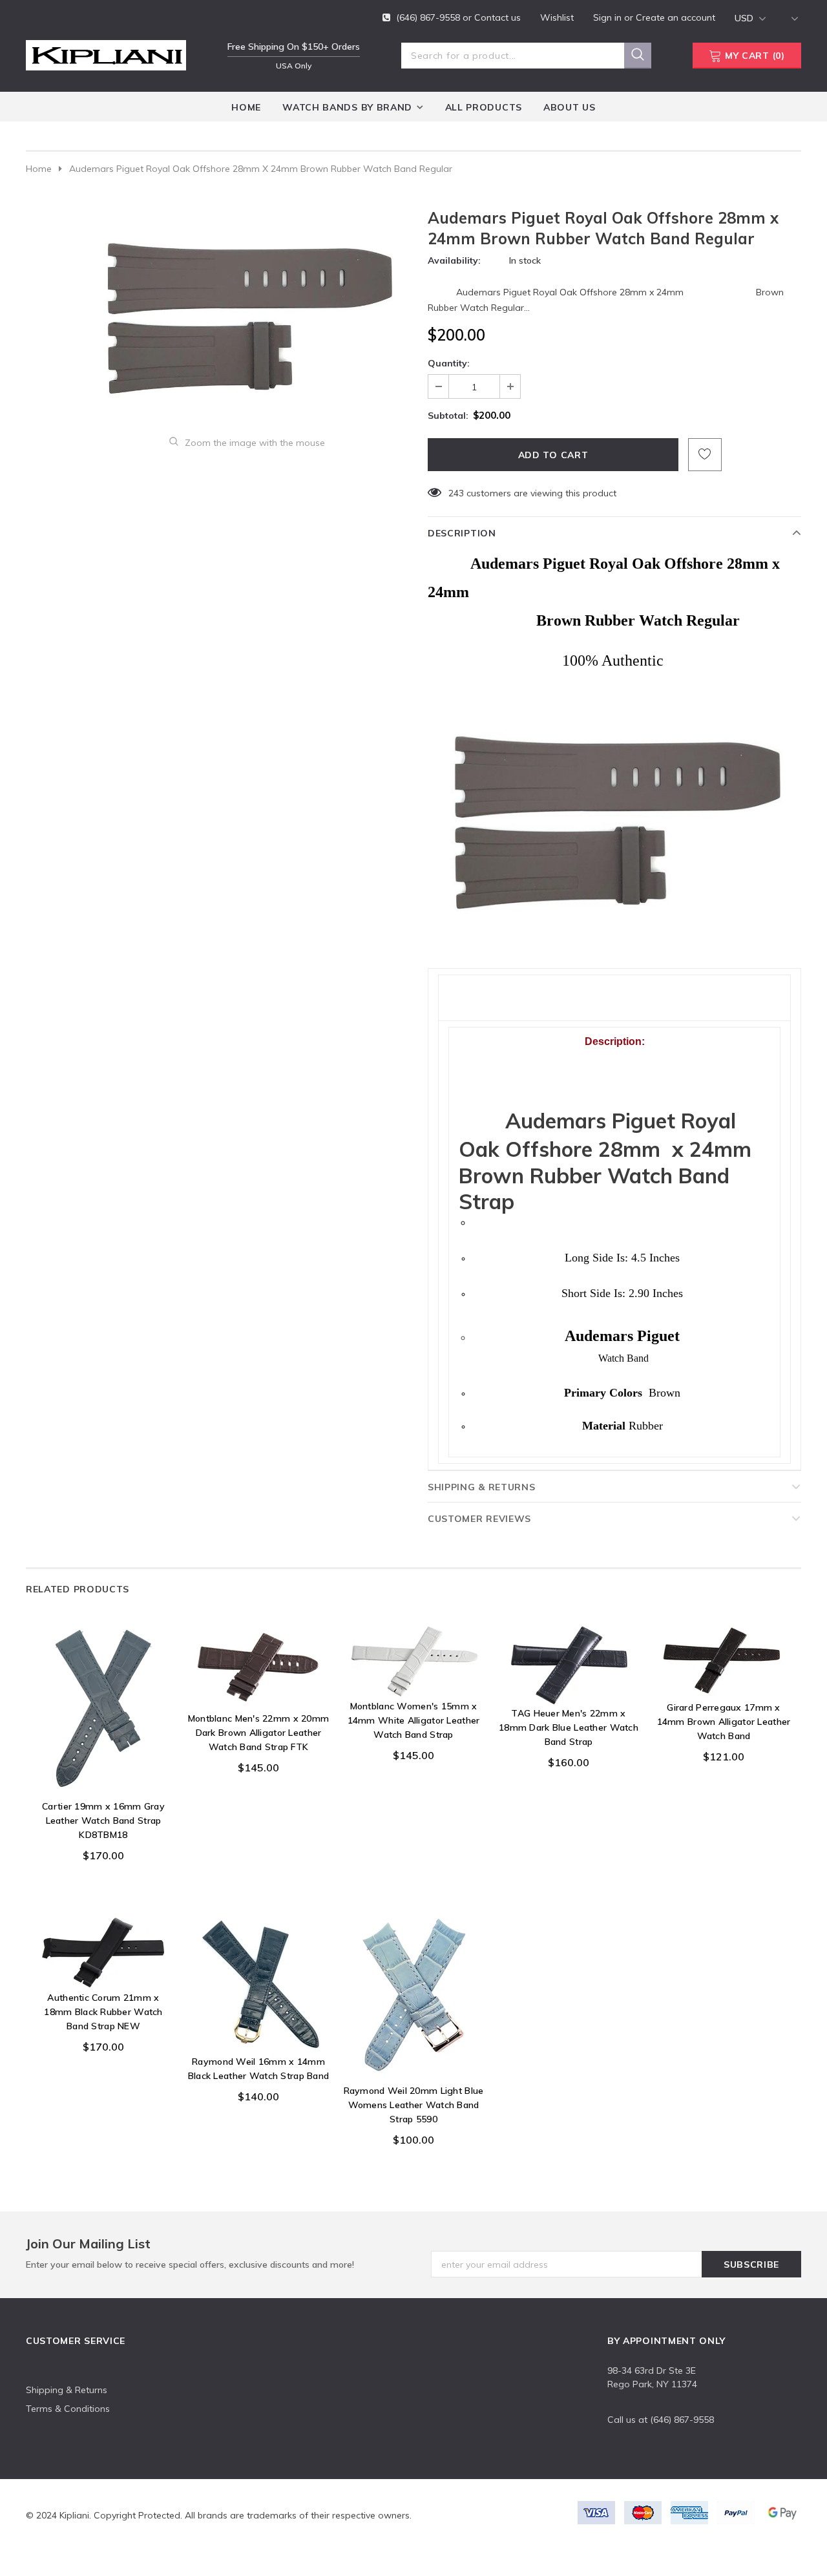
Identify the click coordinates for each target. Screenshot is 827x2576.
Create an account (675, 17)
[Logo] (106, 53)
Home (39, 169)
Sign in (609, 17)
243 (456, 493)
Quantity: (449, 363)
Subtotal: (448, 416)
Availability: (454, 260)
